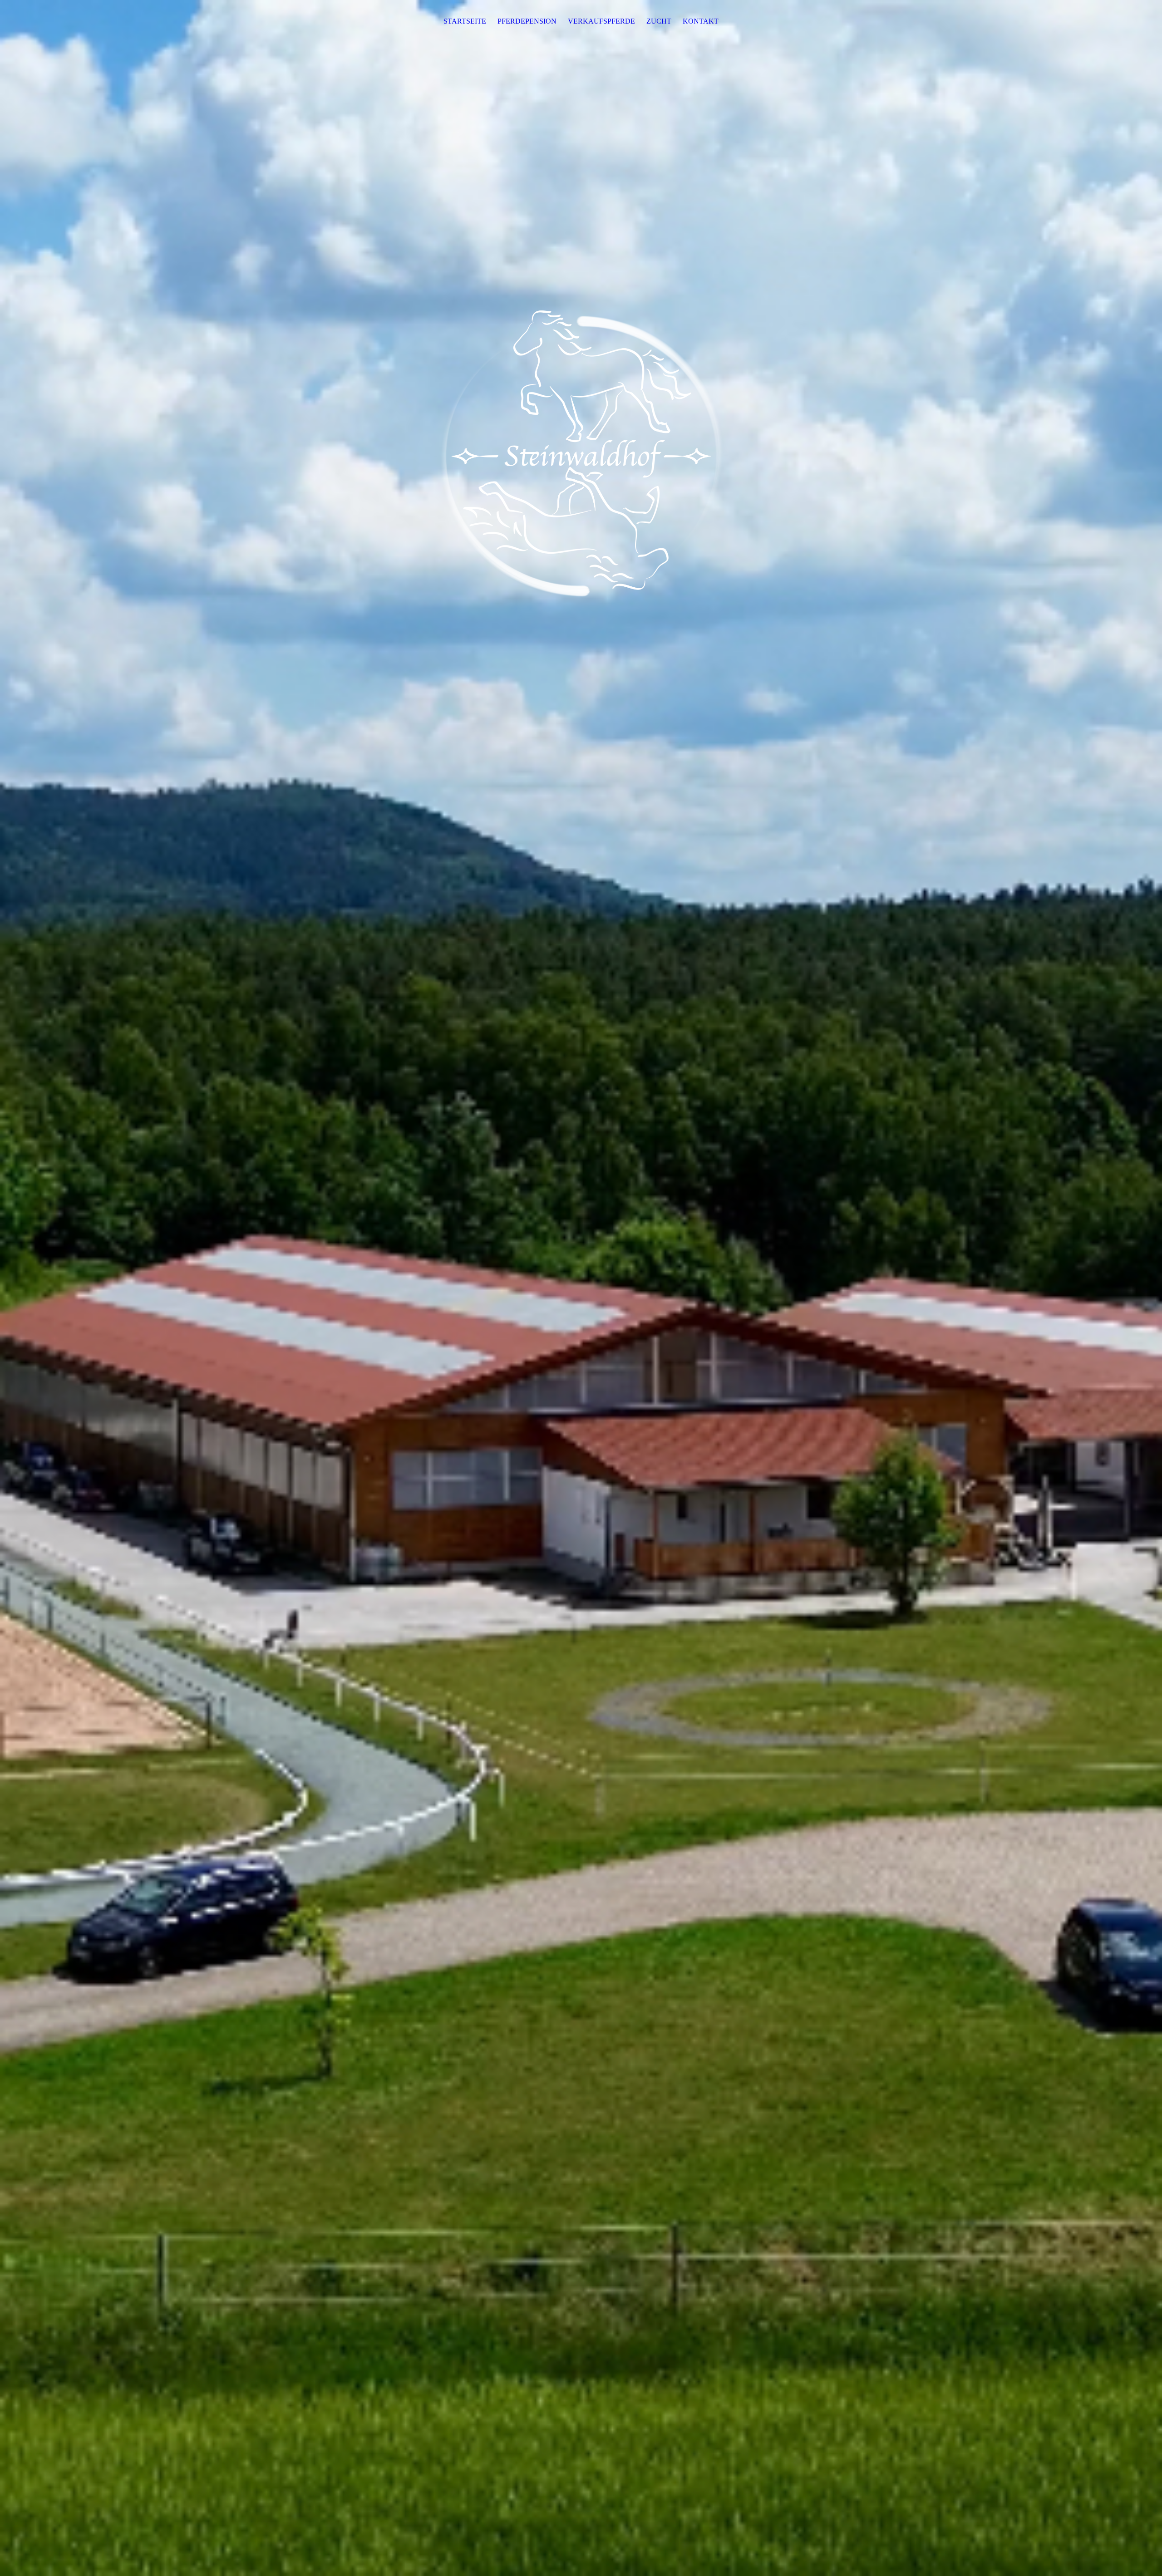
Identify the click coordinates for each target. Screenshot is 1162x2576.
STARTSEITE (465, 21)
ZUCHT (659, 21)
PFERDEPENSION (527, 21)
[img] (581, 1288)
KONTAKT (701, 21)
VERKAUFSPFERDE (601, 21)
